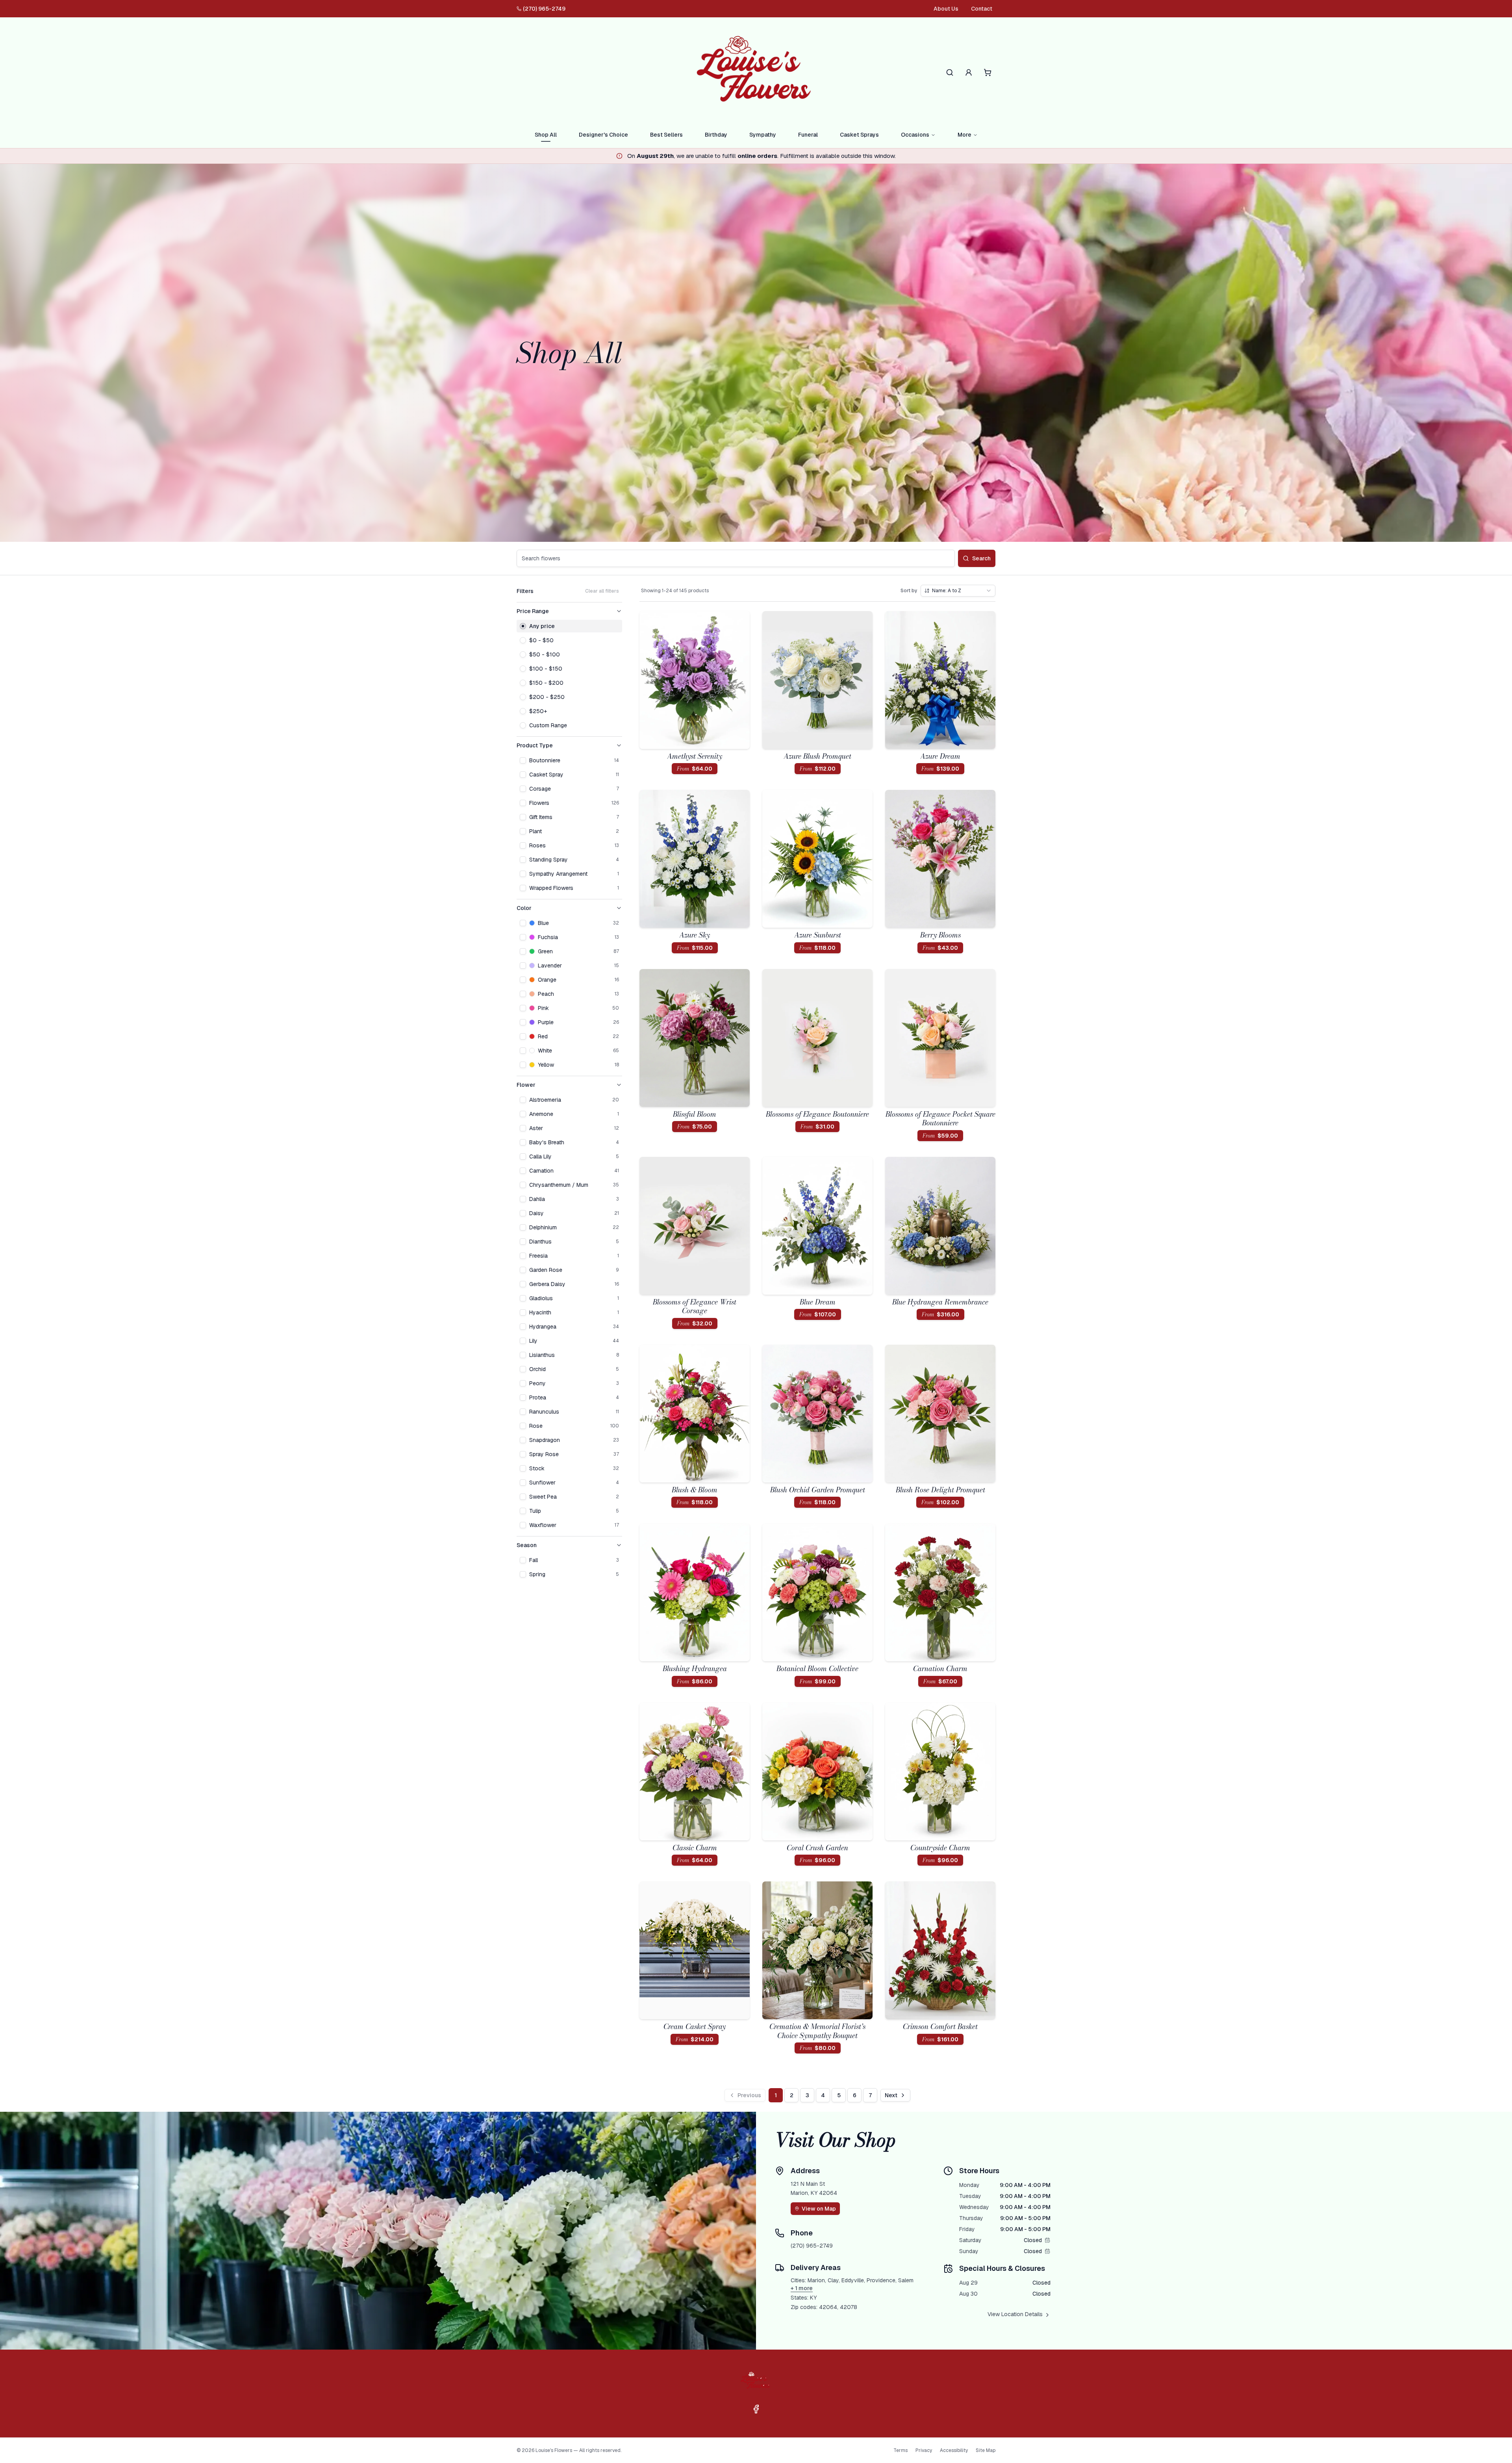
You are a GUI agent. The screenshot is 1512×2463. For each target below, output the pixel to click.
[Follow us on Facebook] (756, 2409)
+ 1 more (802, 2288)
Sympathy (763, 135)
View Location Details (1015, 2314)
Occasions (915, 135)
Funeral (808, 135)
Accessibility (954, 2450)
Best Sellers (666, 135)
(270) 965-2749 (544, 9)
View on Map (819, 2209)
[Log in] (969, 72)
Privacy (924, 2450)
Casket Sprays (859, 135)
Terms (901, 2450)
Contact (982, 9)
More (964, 135)
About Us (946, 9)
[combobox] (958, 591)
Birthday (716, 135)
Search (981, 558)
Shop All (546, 135)
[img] (1047, 2240)
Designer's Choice (603, 135)
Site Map (986, 2450)
